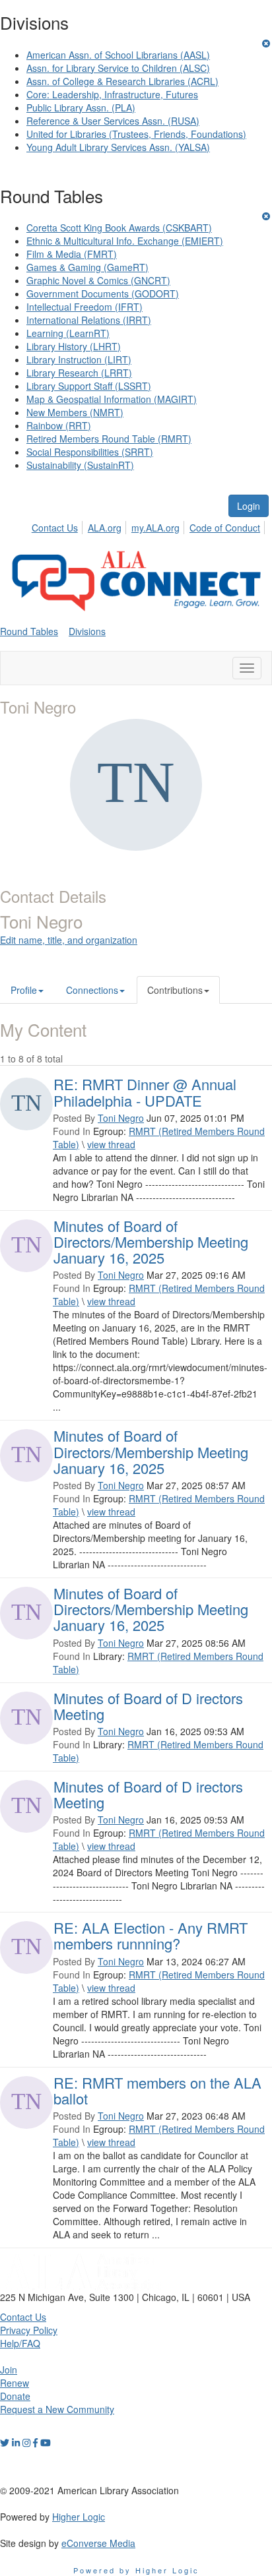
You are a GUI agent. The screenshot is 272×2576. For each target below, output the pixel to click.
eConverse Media (98, 2543)
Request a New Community (57, 2409)
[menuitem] (58, 526)
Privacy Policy (29, 2330)
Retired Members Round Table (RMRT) (109, 439)
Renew (15, 2383)
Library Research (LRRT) (79, 373)
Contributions (175, 990)
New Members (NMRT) (75, 412)
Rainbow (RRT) (59, 425)
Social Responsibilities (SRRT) (90, 452)
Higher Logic (79, 2517)
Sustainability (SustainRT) (80, 465)
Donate (15, 2396)
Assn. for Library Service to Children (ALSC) (118, 68)
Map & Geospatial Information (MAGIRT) (112, 399)
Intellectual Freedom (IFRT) (85, 307)
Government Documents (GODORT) (103, 293)
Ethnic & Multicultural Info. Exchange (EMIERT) (125, 241)
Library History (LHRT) (74, 346)
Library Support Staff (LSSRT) (89, 386)
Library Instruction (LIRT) (79, 359)
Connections (92, 990)
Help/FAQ (20, 2343)
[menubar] (150, 526)
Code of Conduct (225, 528)
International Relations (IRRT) (89, 320)
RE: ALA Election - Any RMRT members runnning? (151, 1935)
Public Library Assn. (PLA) (81, 107)
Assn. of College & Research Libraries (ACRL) (122, 81)
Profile (24, 990)
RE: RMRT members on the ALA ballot (157, 2090)
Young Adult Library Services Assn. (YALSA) (118, 147)
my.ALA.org (155, 528)
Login (249, 506)
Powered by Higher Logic (136, 2570)
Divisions (87, 631)
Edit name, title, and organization (69, 940)
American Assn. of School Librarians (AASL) (118, 55)
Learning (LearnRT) (68, 333)
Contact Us (55, 528)
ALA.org (105, 528)
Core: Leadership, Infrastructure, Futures (112, 94)
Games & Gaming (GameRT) (87, 267)
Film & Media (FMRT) (72, 254)
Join (9, 2370)
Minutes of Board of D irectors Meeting (148, 1706)
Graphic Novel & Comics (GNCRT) (98, 280)
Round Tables (29, 631)
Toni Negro (121, 1118)
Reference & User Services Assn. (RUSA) (113, 121)
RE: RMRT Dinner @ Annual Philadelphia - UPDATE (145, 1092)
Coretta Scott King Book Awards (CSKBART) (119, 228)
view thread (111, 1144)
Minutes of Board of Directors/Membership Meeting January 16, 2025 (151, 1242)
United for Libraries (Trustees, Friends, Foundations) (136, 134)
